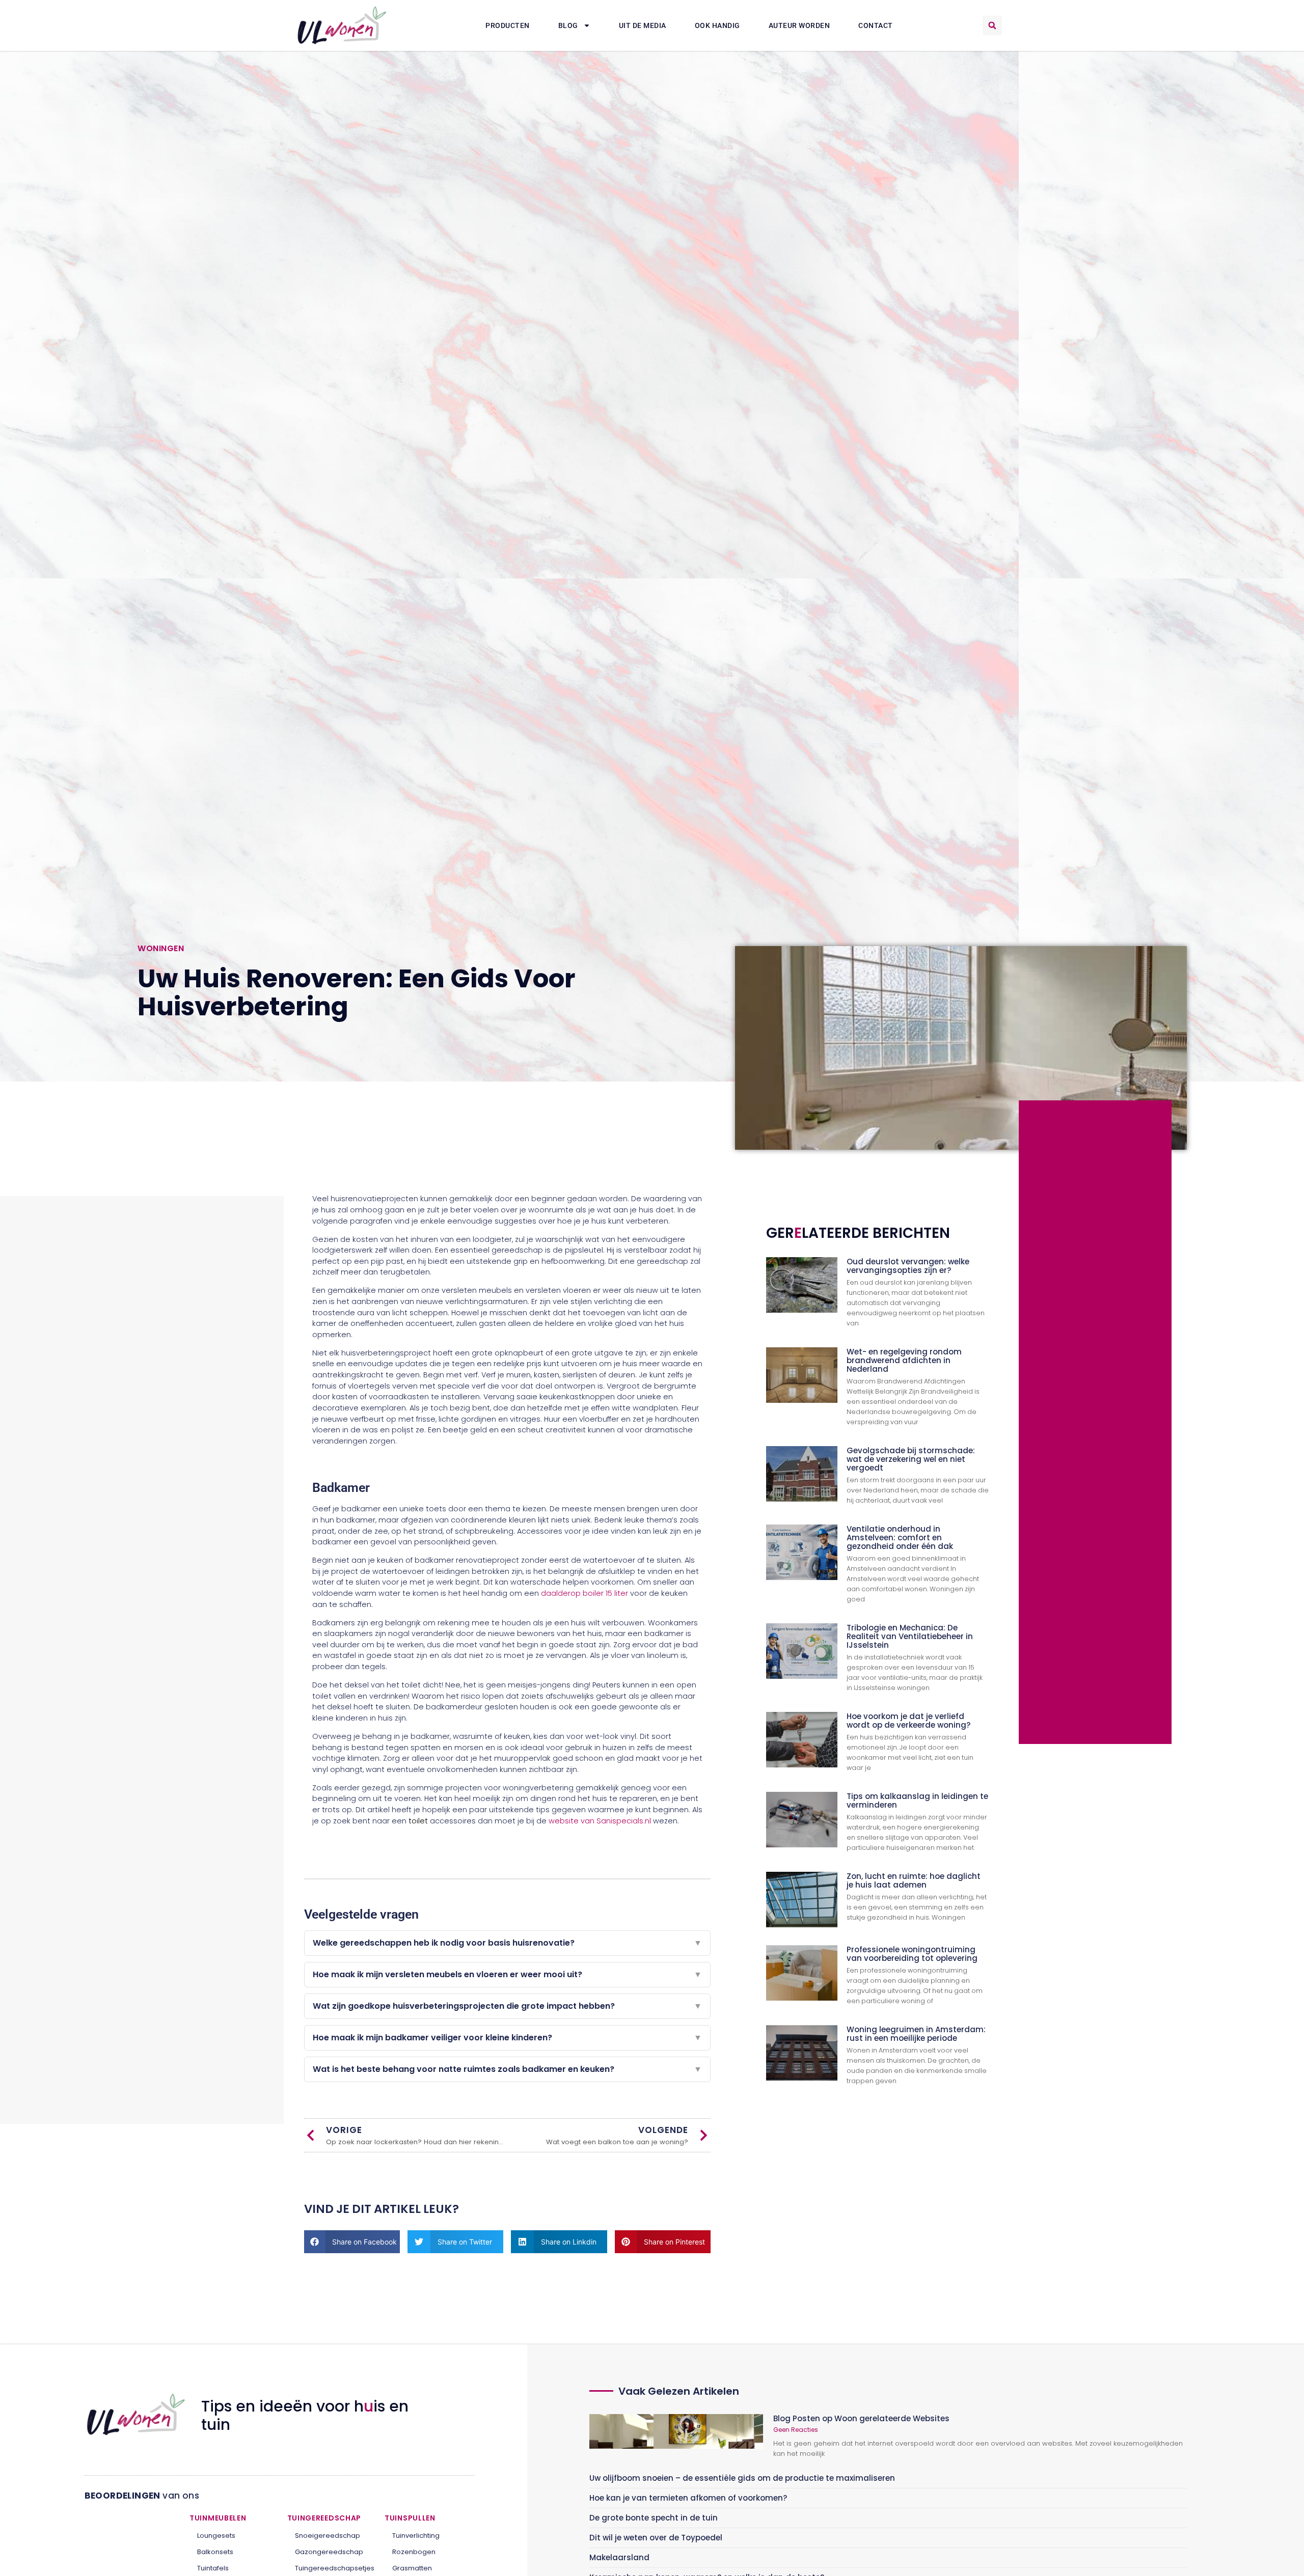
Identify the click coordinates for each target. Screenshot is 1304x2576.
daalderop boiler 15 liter (585, 1593)
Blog (568, 25)
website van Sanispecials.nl (600, 1821)
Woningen (161, 948)
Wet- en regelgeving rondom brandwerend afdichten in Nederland (904, 1360)
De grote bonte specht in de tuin (654, 2518)
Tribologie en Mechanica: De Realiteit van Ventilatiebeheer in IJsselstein (910, 1636)
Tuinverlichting (416, 2536)
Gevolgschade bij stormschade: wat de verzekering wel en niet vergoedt (911, 1459)
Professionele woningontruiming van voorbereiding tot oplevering (912, 1954)
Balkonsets (215, 2552)
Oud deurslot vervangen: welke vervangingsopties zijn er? (908, 1266)
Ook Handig (717, 25)
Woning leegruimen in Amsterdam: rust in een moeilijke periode (916, 2034)
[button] (992, 25)
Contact (876, 25)
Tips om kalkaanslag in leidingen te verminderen (917, 1801)
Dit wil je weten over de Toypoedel (656, 2538)
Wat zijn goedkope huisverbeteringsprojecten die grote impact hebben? (507, 2006)
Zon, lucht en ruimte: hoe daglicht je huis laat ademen (914, 1880)
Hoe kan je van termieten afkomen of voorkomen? (688, 2498)
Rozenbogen (414, 2552)
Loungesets (216, 2536)
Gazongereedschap (329, 2552)
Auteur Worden (799, 25)
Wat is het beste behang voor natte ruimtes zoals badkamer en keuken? (507, 2069)
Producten (508, 25)
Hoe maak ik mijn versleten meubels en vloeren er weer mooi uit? (507, 1974)
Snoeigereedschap (328, 2536)
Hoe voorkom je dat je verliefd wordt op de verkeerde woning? (908, 1721)
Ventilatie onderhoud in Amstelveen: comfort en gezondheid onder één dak (900, 1538)
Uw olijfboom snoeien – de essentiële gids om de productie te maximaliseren (742, 2478)
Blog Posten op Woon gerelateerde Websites (861, 2418)
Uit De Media (643, 25)
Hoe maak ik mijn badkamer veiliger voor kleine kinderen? (507, 2038)
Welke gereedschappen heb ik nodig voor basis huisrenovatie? (507, 1943)
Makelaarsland (619, 2557)
